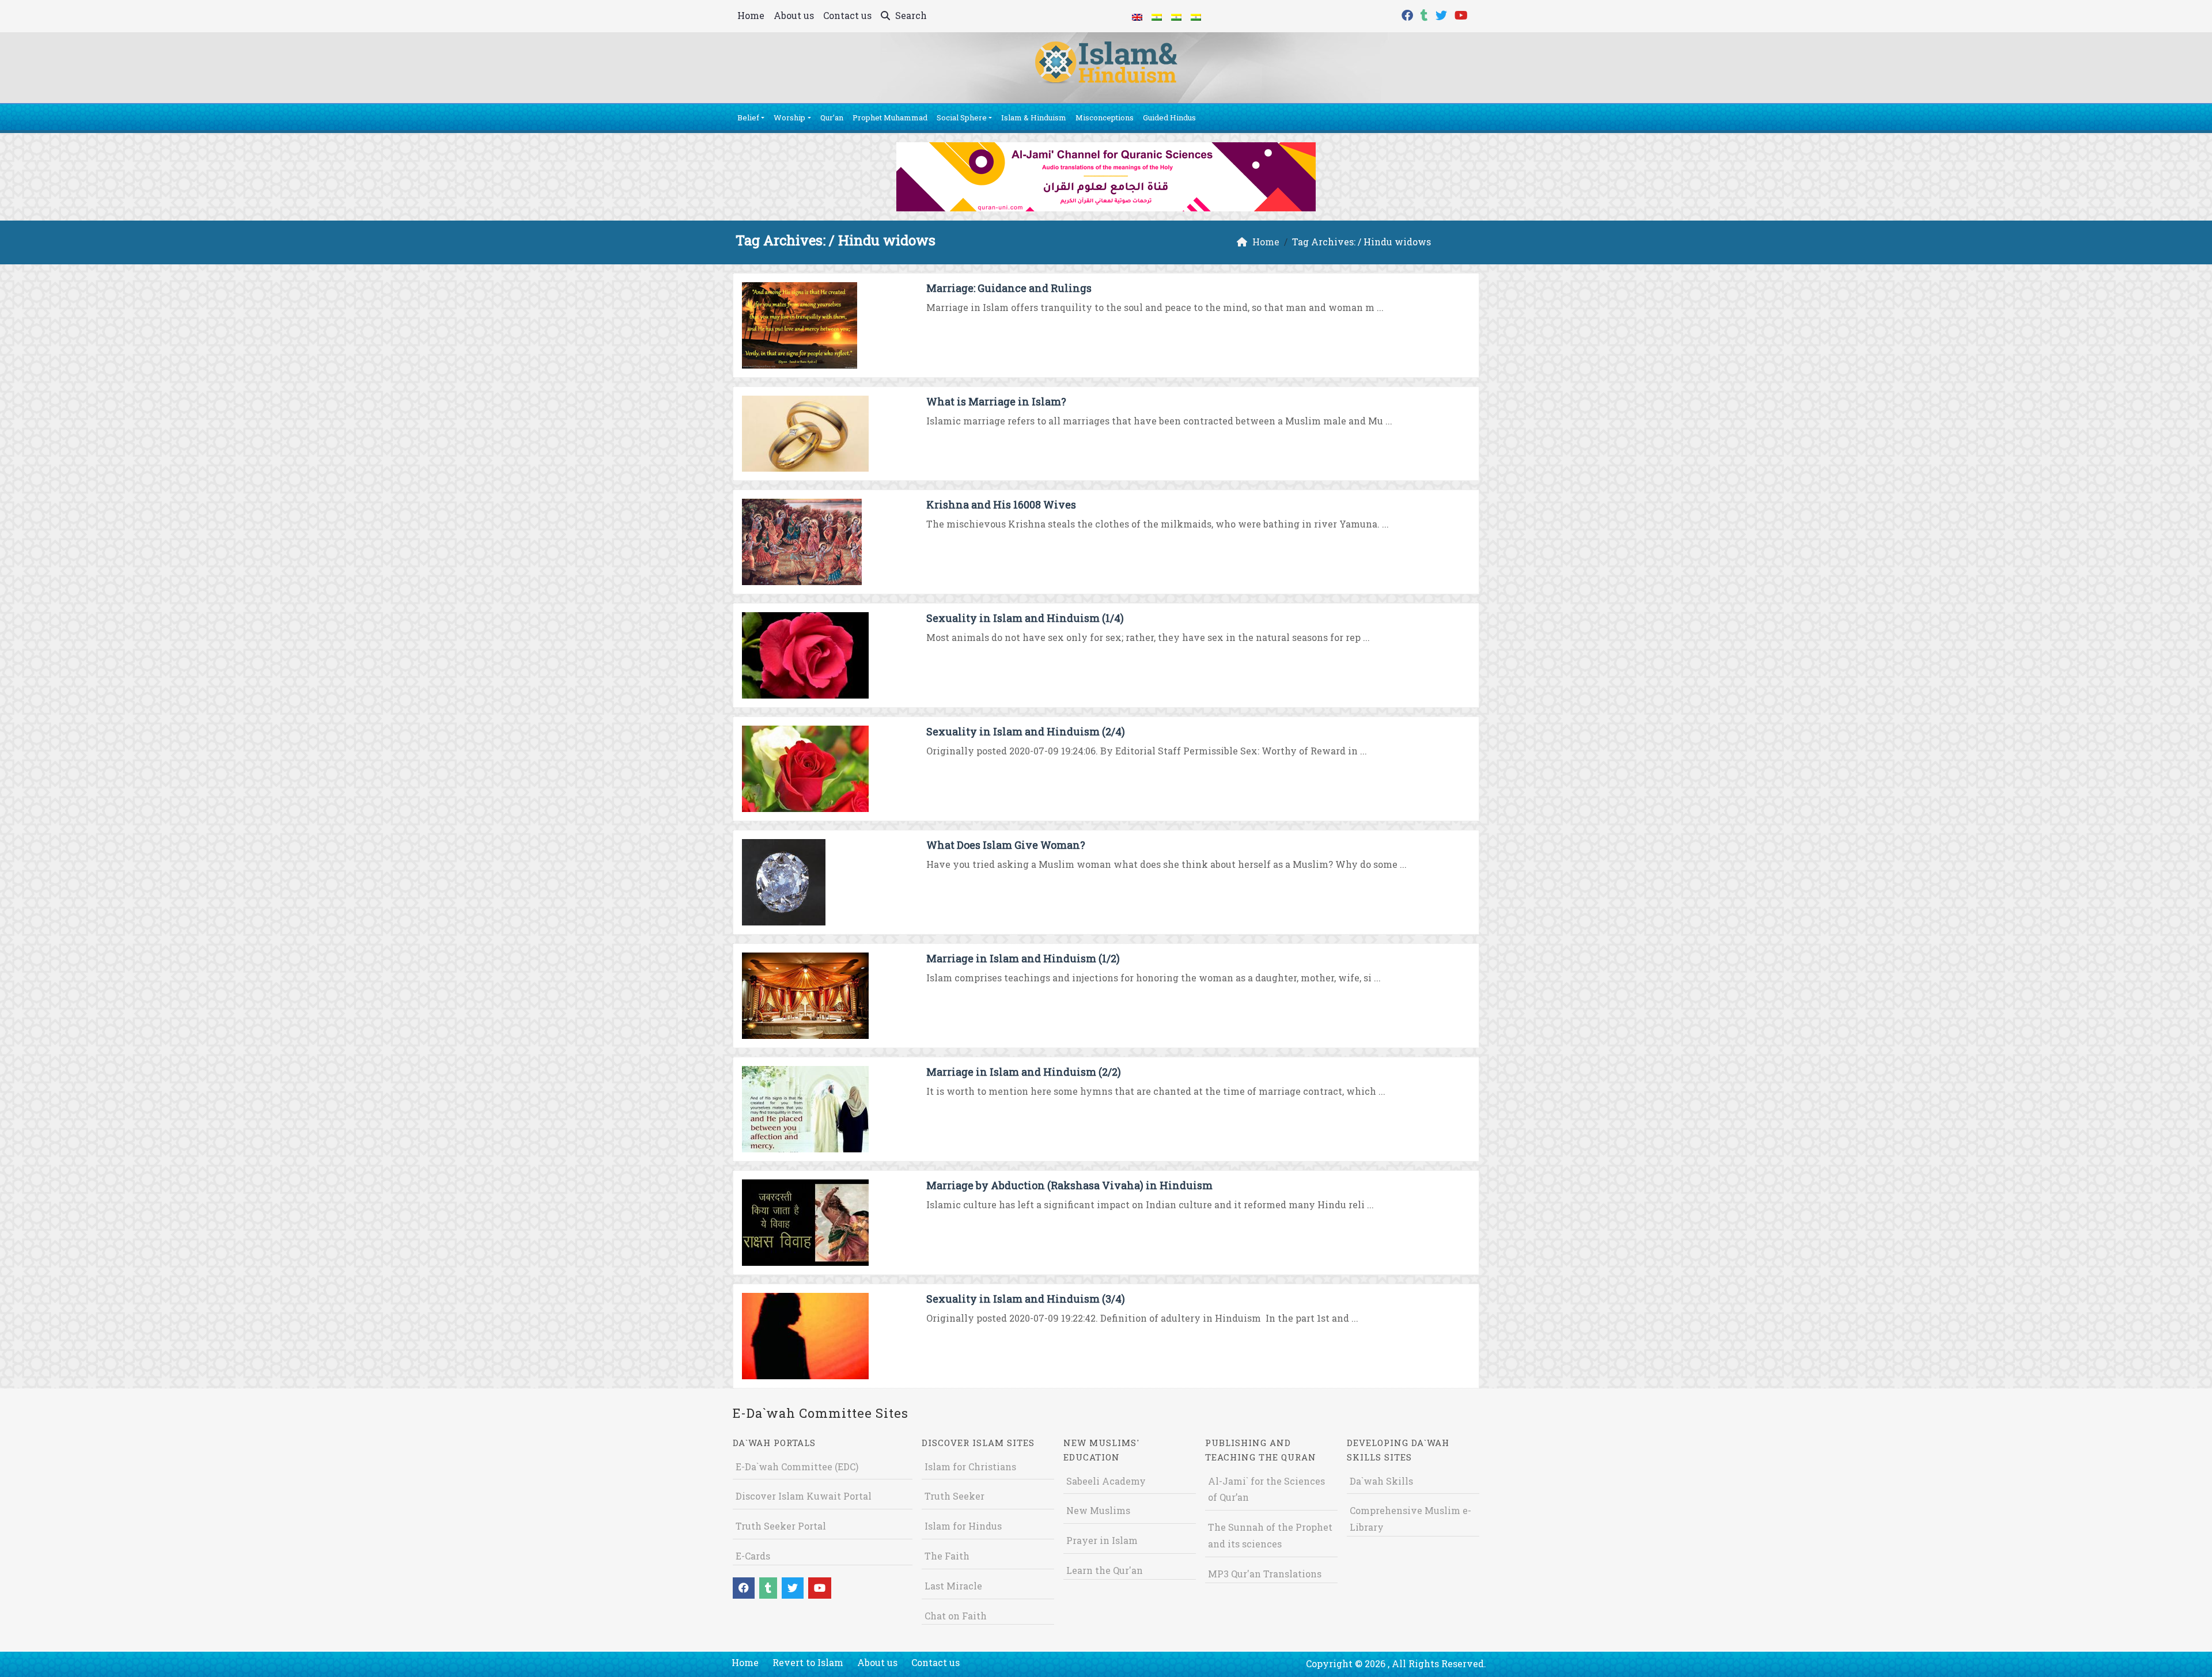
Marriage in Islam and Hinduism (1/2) (1023, 958)
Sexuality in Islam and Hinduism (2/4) (1026, 731)
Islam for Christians (970, 1467)
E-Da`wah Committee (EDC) (797, 1467)
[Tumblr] (1426, 14)
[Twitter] (1443, 14)
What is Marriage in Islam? (996, 401)
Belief (748, 117)
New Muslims (1098, 1510)
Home (751, 15)
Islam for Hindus (963, 1526)
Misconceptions (1105, 117)
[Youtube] (1463, 14)
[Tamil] (1196, 16)
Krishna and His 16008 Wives (1001, 504)
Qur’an (832, 117)
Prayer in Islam (1102, 1540)
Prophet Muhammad (890, 117)
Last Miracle (953, 1586)
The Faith (947, 1556)
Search (910, 15)
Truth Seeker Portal (781, 1526)
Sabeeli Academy (1106, 1481)
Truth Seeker (955, 1496)
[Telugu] (1176, 16)
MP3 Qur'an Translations (1265, 1574)
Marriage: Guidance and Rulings (1009, 288)
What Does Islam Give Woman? (1006, 845)
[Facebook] (1409, 14)
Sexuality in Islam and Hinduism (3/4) (1026, 1299)
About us (794, 15)
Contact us (847, 15)
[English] (1137, 16)
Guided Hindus (1169, 117)
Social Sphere (962, 117)
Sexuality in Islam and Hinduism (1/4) (1025, 618)
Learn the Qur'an (1105, 1570)
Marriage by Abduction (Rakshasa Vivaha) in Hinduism (1069, 1185)
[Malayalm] (1157, 16)
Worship (789, 117)
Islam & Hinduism (1034, 117)
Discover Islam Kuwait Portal (804, 1496)
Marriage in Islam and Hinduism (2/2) (1024, 1072)
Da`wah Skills (1381, 1481)
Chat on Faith (956, 1616)
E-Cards (753, 1556)
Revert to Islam (808, 1662)
